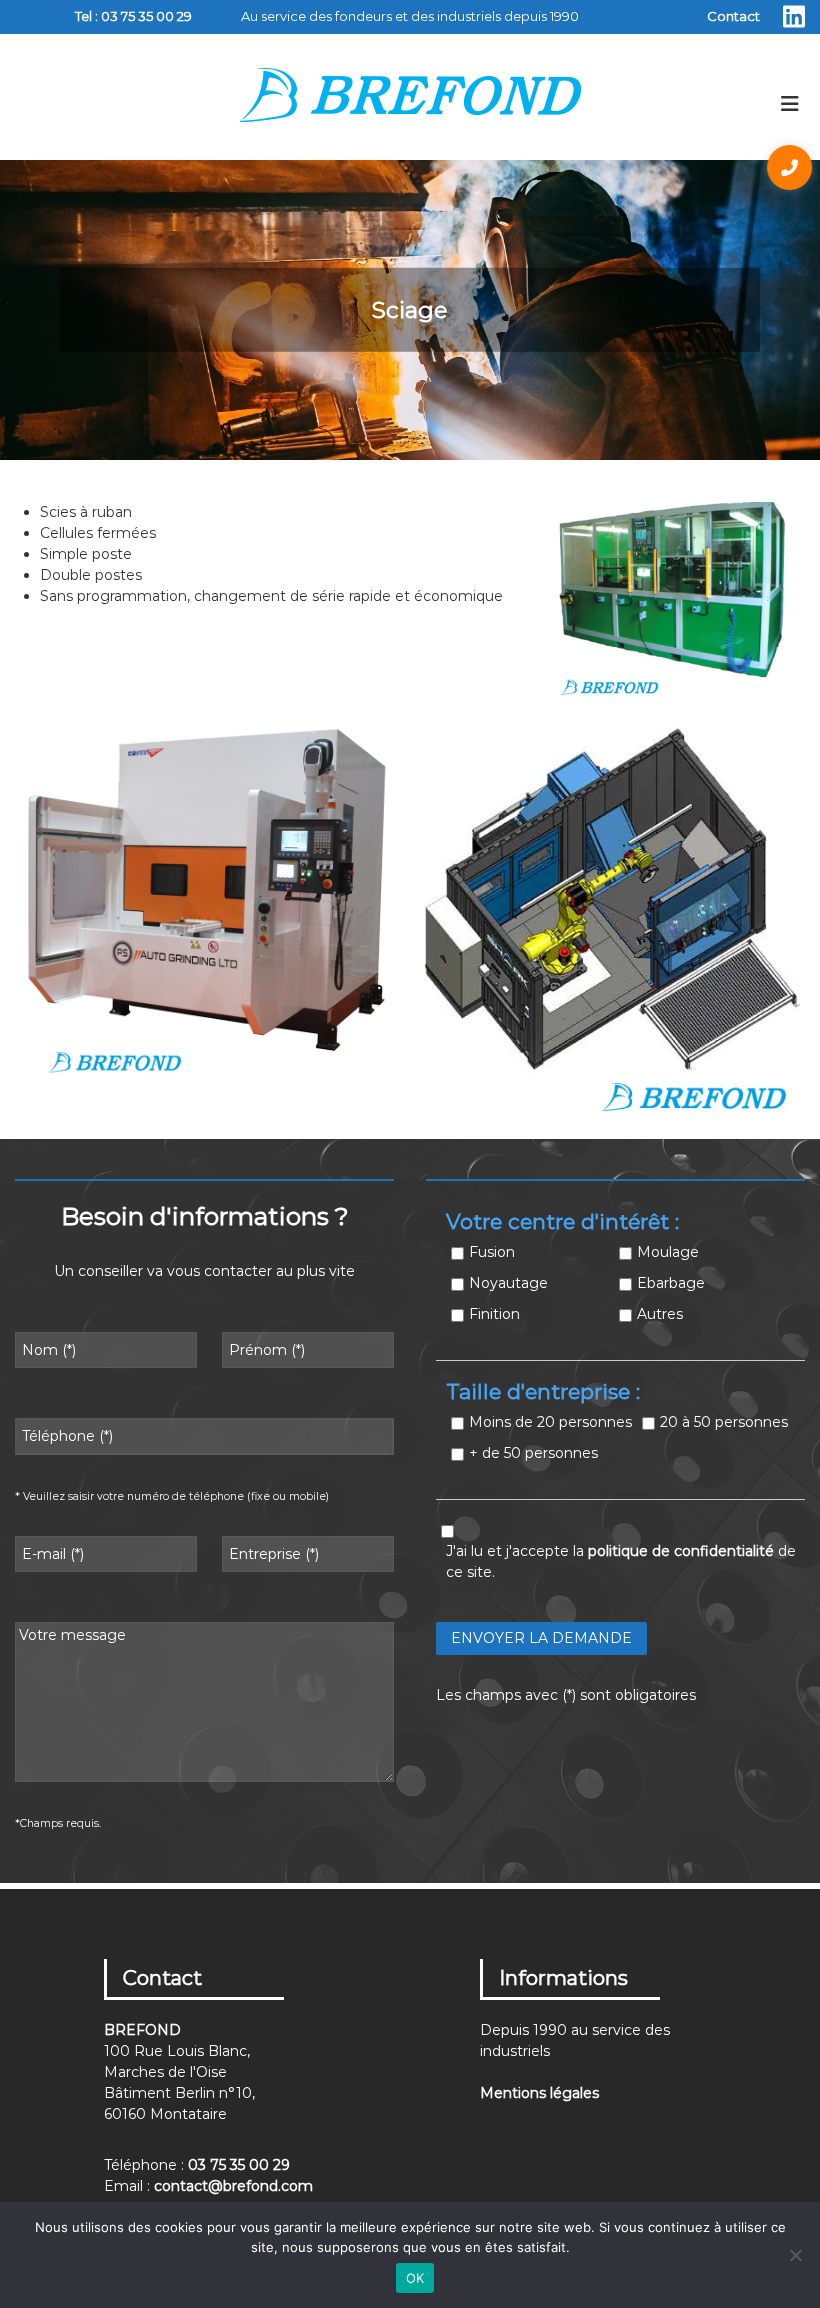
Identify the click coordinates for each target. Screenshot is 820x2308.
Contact (733, 16)
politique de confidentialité (681, 1551)
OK (415, 2278)
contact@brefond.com (233, 2186)
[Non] (795, 2255)
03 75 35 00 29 (146, 16)
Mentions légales (539, 2093)
